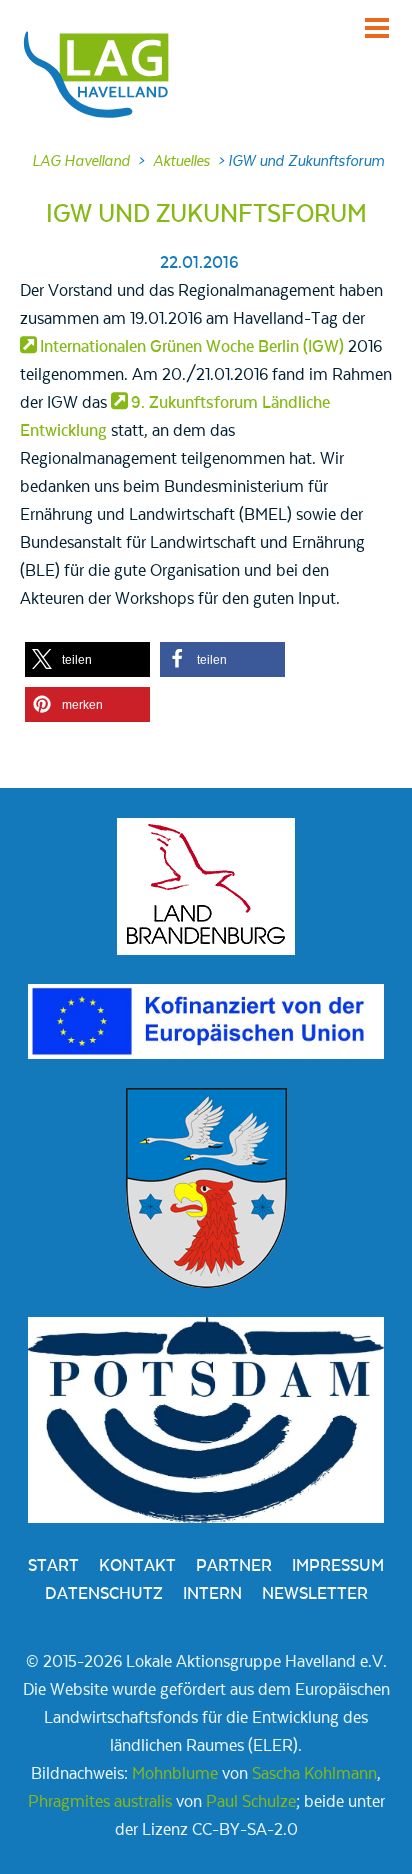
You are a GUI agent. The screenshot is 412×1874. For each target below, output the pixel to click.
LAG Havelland (81, 161)
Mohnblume (175, 1774)
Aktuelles (181, 161)
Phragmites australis (100, 1802)
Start (53, 1566)
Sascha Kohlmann (314, 1774)
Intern (212, 1594)
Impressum (338, 1566)
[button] (87, 659)
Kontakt (137, 1566)
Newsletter (315, 1594)
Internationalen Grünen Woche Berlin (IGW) (192, 347)
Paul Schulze (251, 1802)
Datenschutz (104, 1594)
